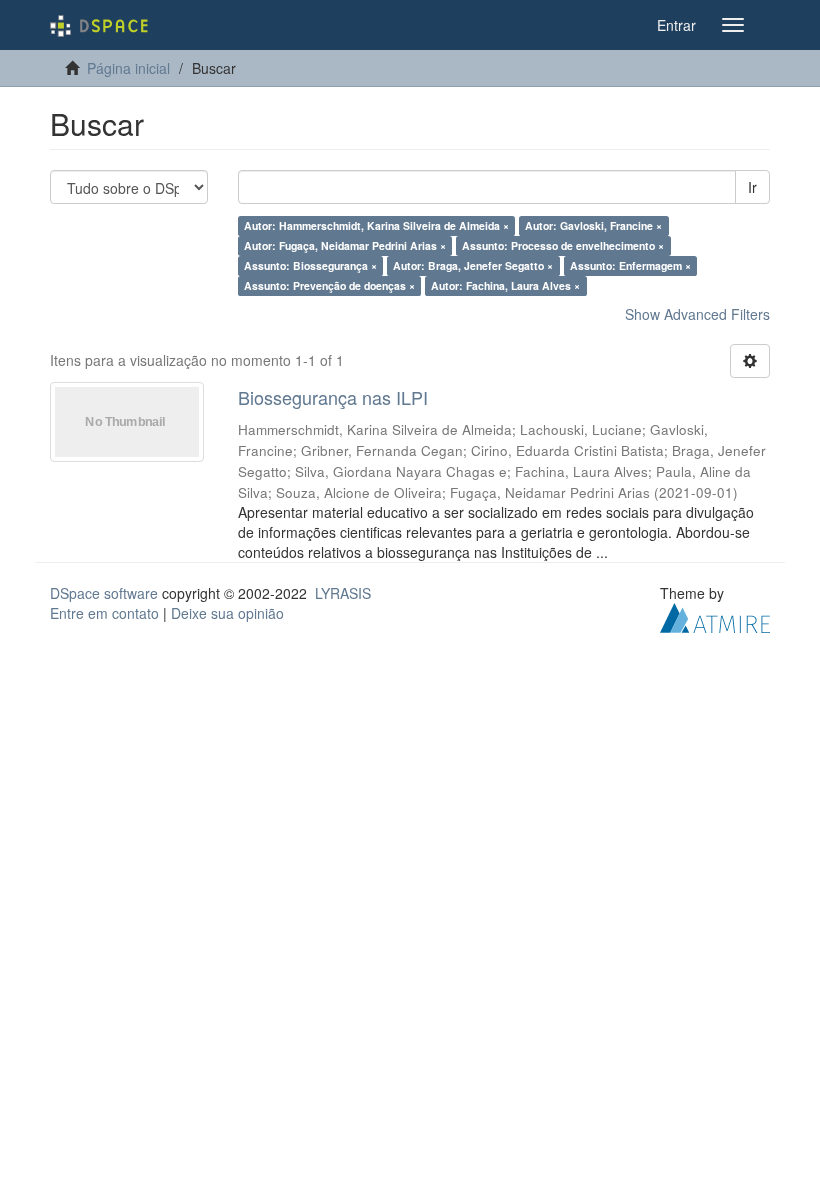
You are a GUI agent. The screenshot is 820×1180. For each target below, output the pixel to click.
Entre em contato (104, 613)
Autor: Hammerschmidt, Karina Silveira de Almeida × (376, 225)
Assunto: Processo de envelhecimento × (563, 245)
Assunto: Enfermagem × (630, 265)
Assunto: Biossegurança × (310, 265)
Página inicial (128, 68)
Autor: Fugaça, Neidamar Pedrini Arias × (345, 245)
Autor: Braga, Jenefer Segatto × (473, 265)
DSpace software (104, 593)
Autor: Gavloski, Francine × (593, 225)
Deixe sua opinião (227, 613)
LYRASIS (343, 593)
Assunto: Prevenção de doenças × (329, 285)
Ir (752, 187)
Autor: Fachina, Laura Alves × (505, 285)
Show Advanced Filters (697, 314)
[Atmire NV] (715, 615)
